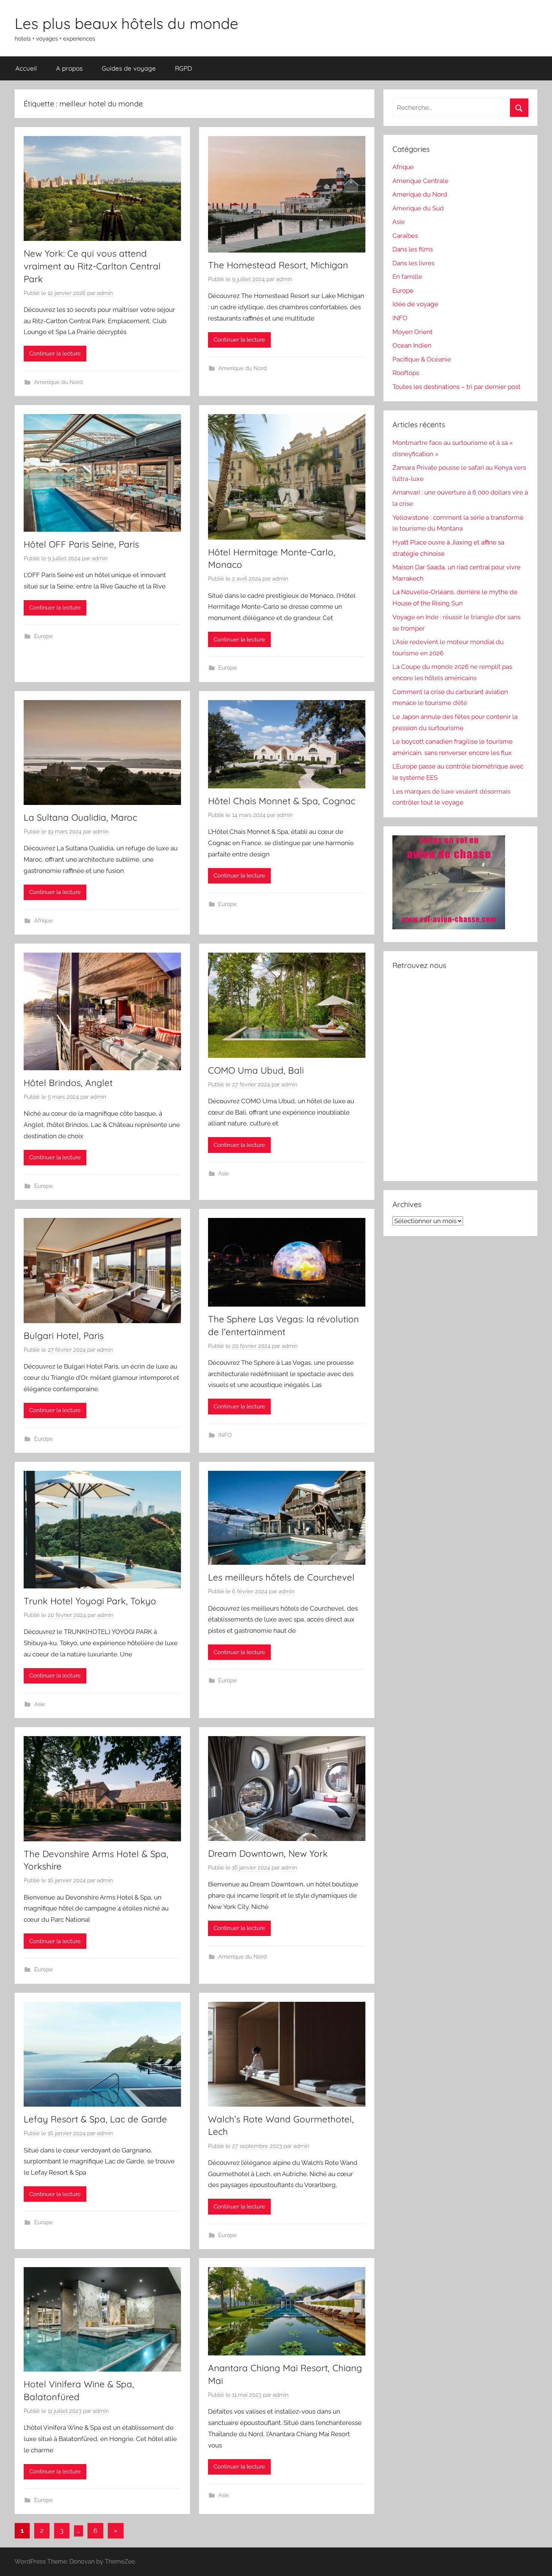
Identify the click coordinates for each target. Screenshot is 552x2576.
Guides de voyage (129, 68)
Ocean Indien (412, 345)
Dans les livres (413, 263)
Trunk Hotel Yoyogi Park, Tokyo (90, 1601)
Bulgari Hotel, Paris (64, 1336)
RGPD (183, 68)
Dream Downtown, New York (268, 1853)
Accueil (26, 68)
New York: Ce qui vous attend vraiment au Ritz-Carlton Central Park (92, 266)
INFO (225, 1435)
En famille (407, 277)
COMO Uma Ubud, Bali (256, 1070)
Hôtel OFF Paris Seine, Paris (81, 544)
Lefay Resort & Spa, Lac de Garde (95, 2119)
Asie (224, 1174)
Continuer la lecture (55, 354)
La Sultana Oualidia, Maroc (80, 817)
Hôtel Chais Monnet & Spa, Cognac (282, 801)
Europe (44, 636)
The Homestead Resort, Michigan (278, 265)
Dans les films (413, 249)
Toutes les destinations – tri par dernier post (456, 387)
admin (105, 293)
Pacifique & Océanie (422, 359)
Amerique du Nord (58, 382)
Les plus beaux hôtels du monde (127, 23)
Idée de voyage (415, 304)
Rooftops (406, 373)
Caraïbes (405, 236)
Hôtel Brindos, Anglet (68, 1083)
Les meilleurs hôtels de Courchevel (281, 1577)
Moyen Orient (412, 332)
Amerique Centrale (420, 181)
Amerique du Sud (418, 208)
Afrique (44, 921)
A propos (69, 68)
